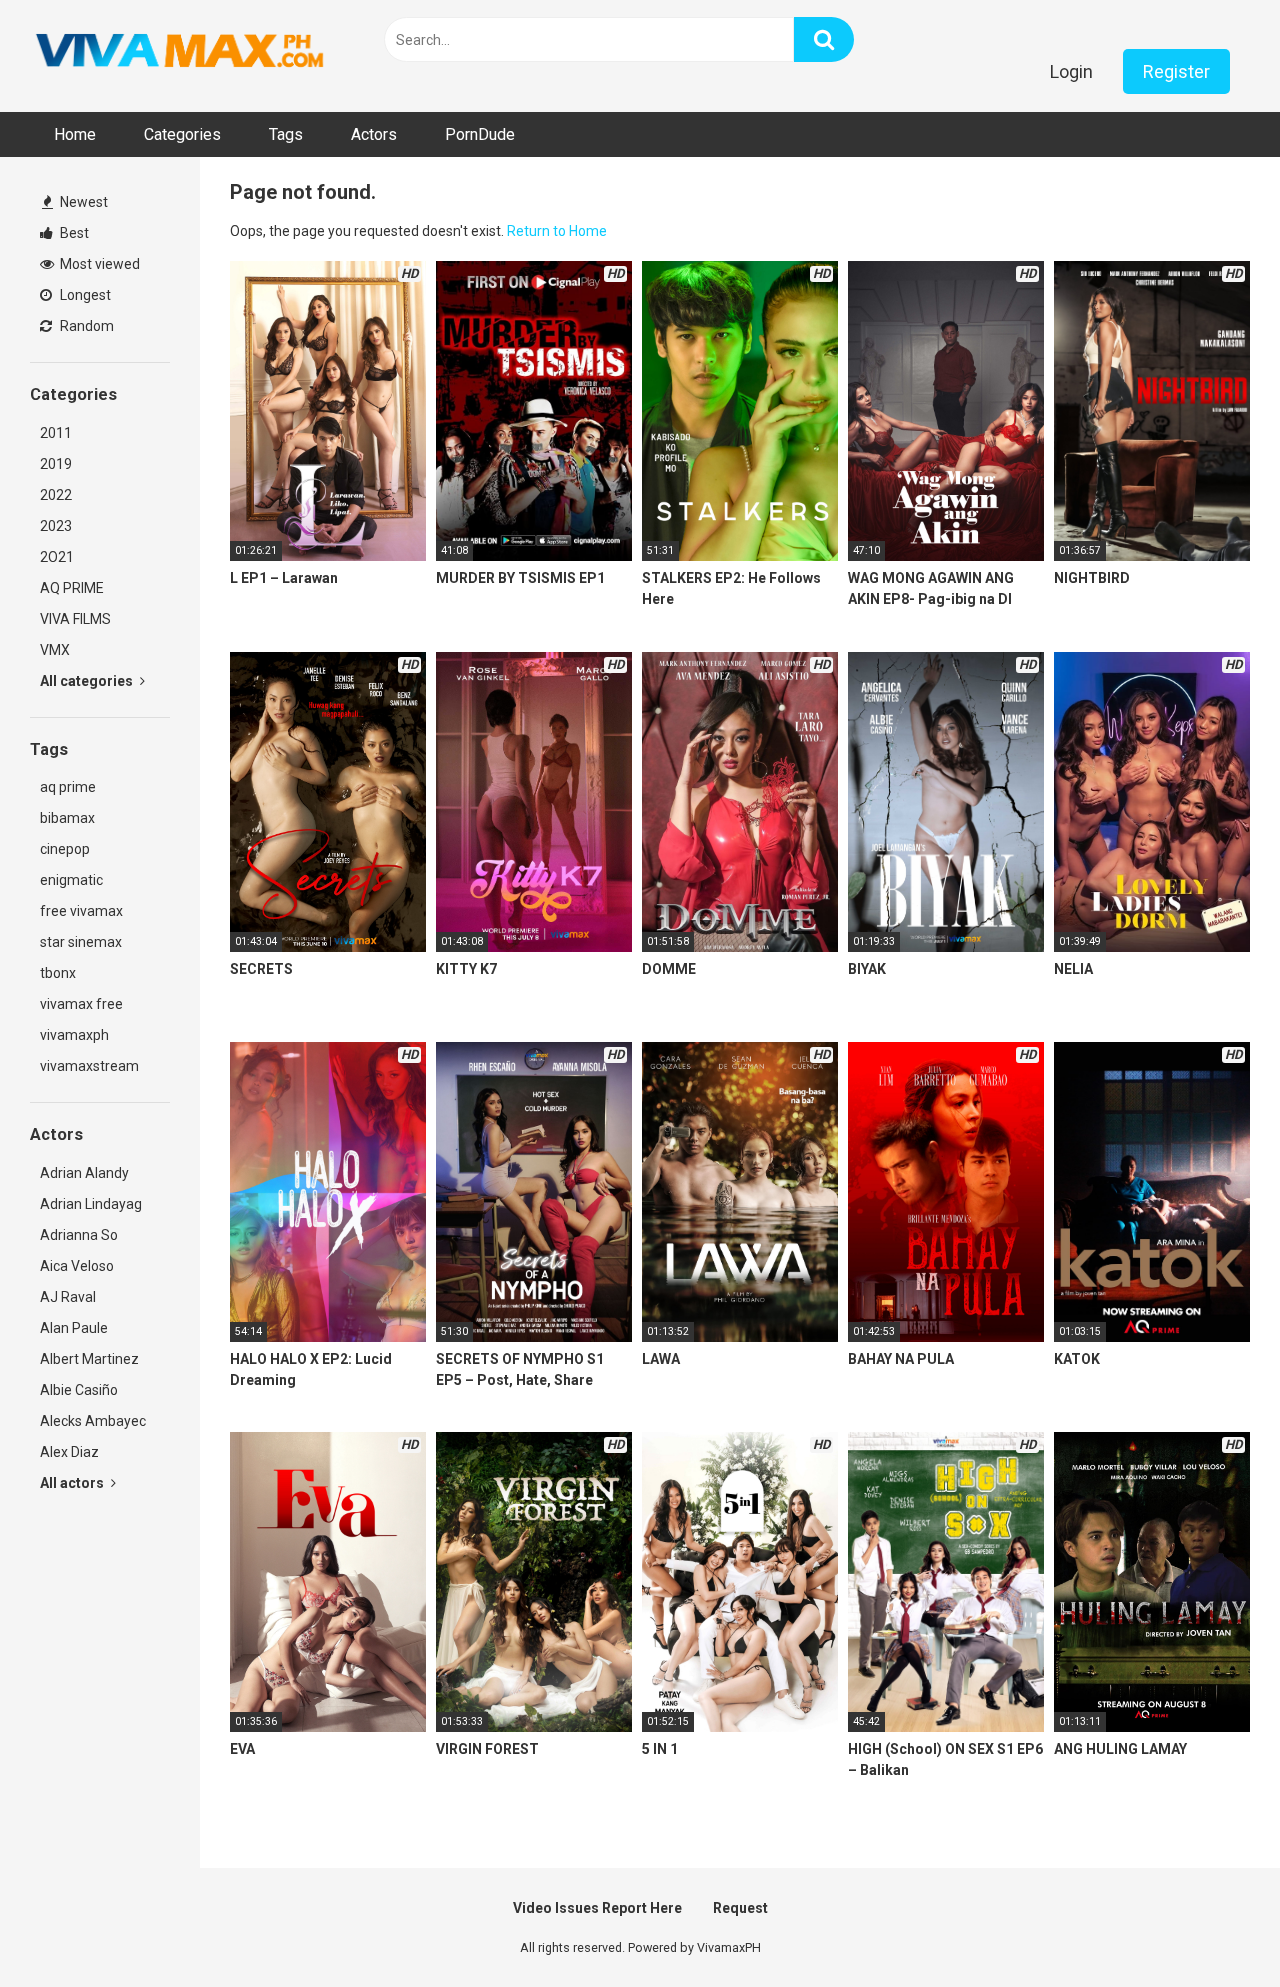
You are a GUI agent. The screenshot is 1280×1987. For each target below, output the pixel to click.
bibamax (67, 818)
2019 (56, 464)
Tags (286, 134)
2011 (56, 433)
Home (75, 134)
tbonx (58, 973)
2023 (56, 526)
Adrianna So (79, 1235)
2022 (56, 495)
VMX (55, 650)
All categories (88, 681)
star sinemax (81, 942)
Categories (182, 134)
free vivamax (81, 911)
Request (740, 1908)
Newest (82, 202)
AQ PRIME (72, 588)
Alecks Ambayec (93, 1421)
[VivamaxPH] (180, 51)
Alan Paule (74, 1328)
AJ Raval (68, 1297)
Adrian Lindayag (91, 1204)
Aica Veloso (77, 1266)
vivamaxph (74, 1035)
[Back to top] (1213, 1926)
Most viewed (98, 264)
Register (1176, 71)
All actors (73, 1483)
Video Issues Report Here (597, 1908)
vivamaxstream (89, 1066)
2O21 (57, 557)
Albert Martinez (89, 1359)
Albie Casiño (79, 1390)
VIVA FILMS (75, 619)
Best (73, 233)
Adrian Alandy (84, 1173)
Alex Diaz (69, 1452)
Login (1071, 71)
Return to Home (557, 231)
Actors (374, 134)
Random (85, 326)
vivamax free (81, 1004)
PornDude (480, 134)
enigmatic (71, 880)
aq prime (68, 787)
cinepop (65, 849)
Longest (84, 295)
